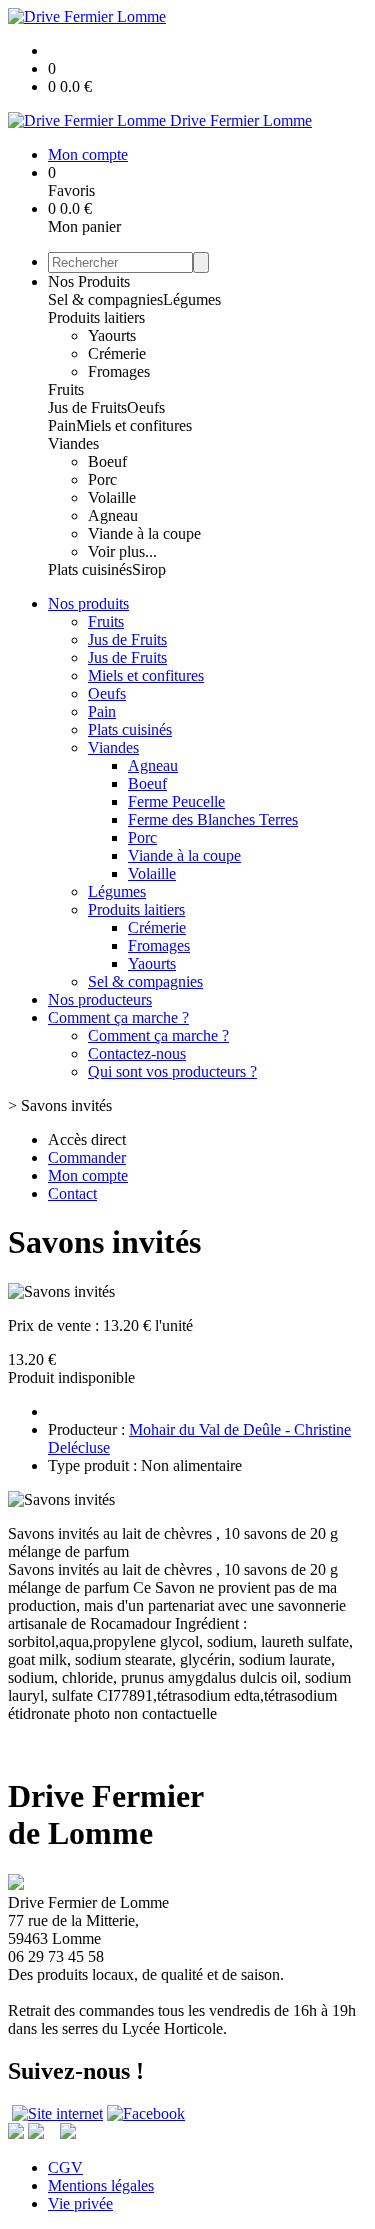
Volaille (112, 497)
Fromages (119, 371)
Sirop (149, 569)
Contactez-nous (137, 1053)
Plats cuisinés (90, 569)
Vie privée (80, 2203)
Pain (62, 425)
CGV (65, 2167)
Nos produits (88, 603)
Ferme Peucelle (176, 801)
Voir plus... (122, 551)
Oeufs (146, 407)
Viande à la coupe (144, 533)
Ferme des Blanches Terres (213, 819)
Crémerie (117, 353)
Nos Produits (89, 281)
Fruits (66, 389)
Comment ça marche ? (118, 1017)
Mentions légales (101, 2185)
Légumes (192, 299)
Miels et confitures (134, 425)
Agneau (113, 515)
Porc (102, 479)
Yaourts (112, 335)
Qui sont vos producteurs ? (172, 1071)
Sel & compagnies (105, 299)
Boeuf (107, 461)
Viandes (73, 443)
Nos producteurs (100, 999)
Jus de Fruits (87, 407)
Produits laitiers (96, 317)
